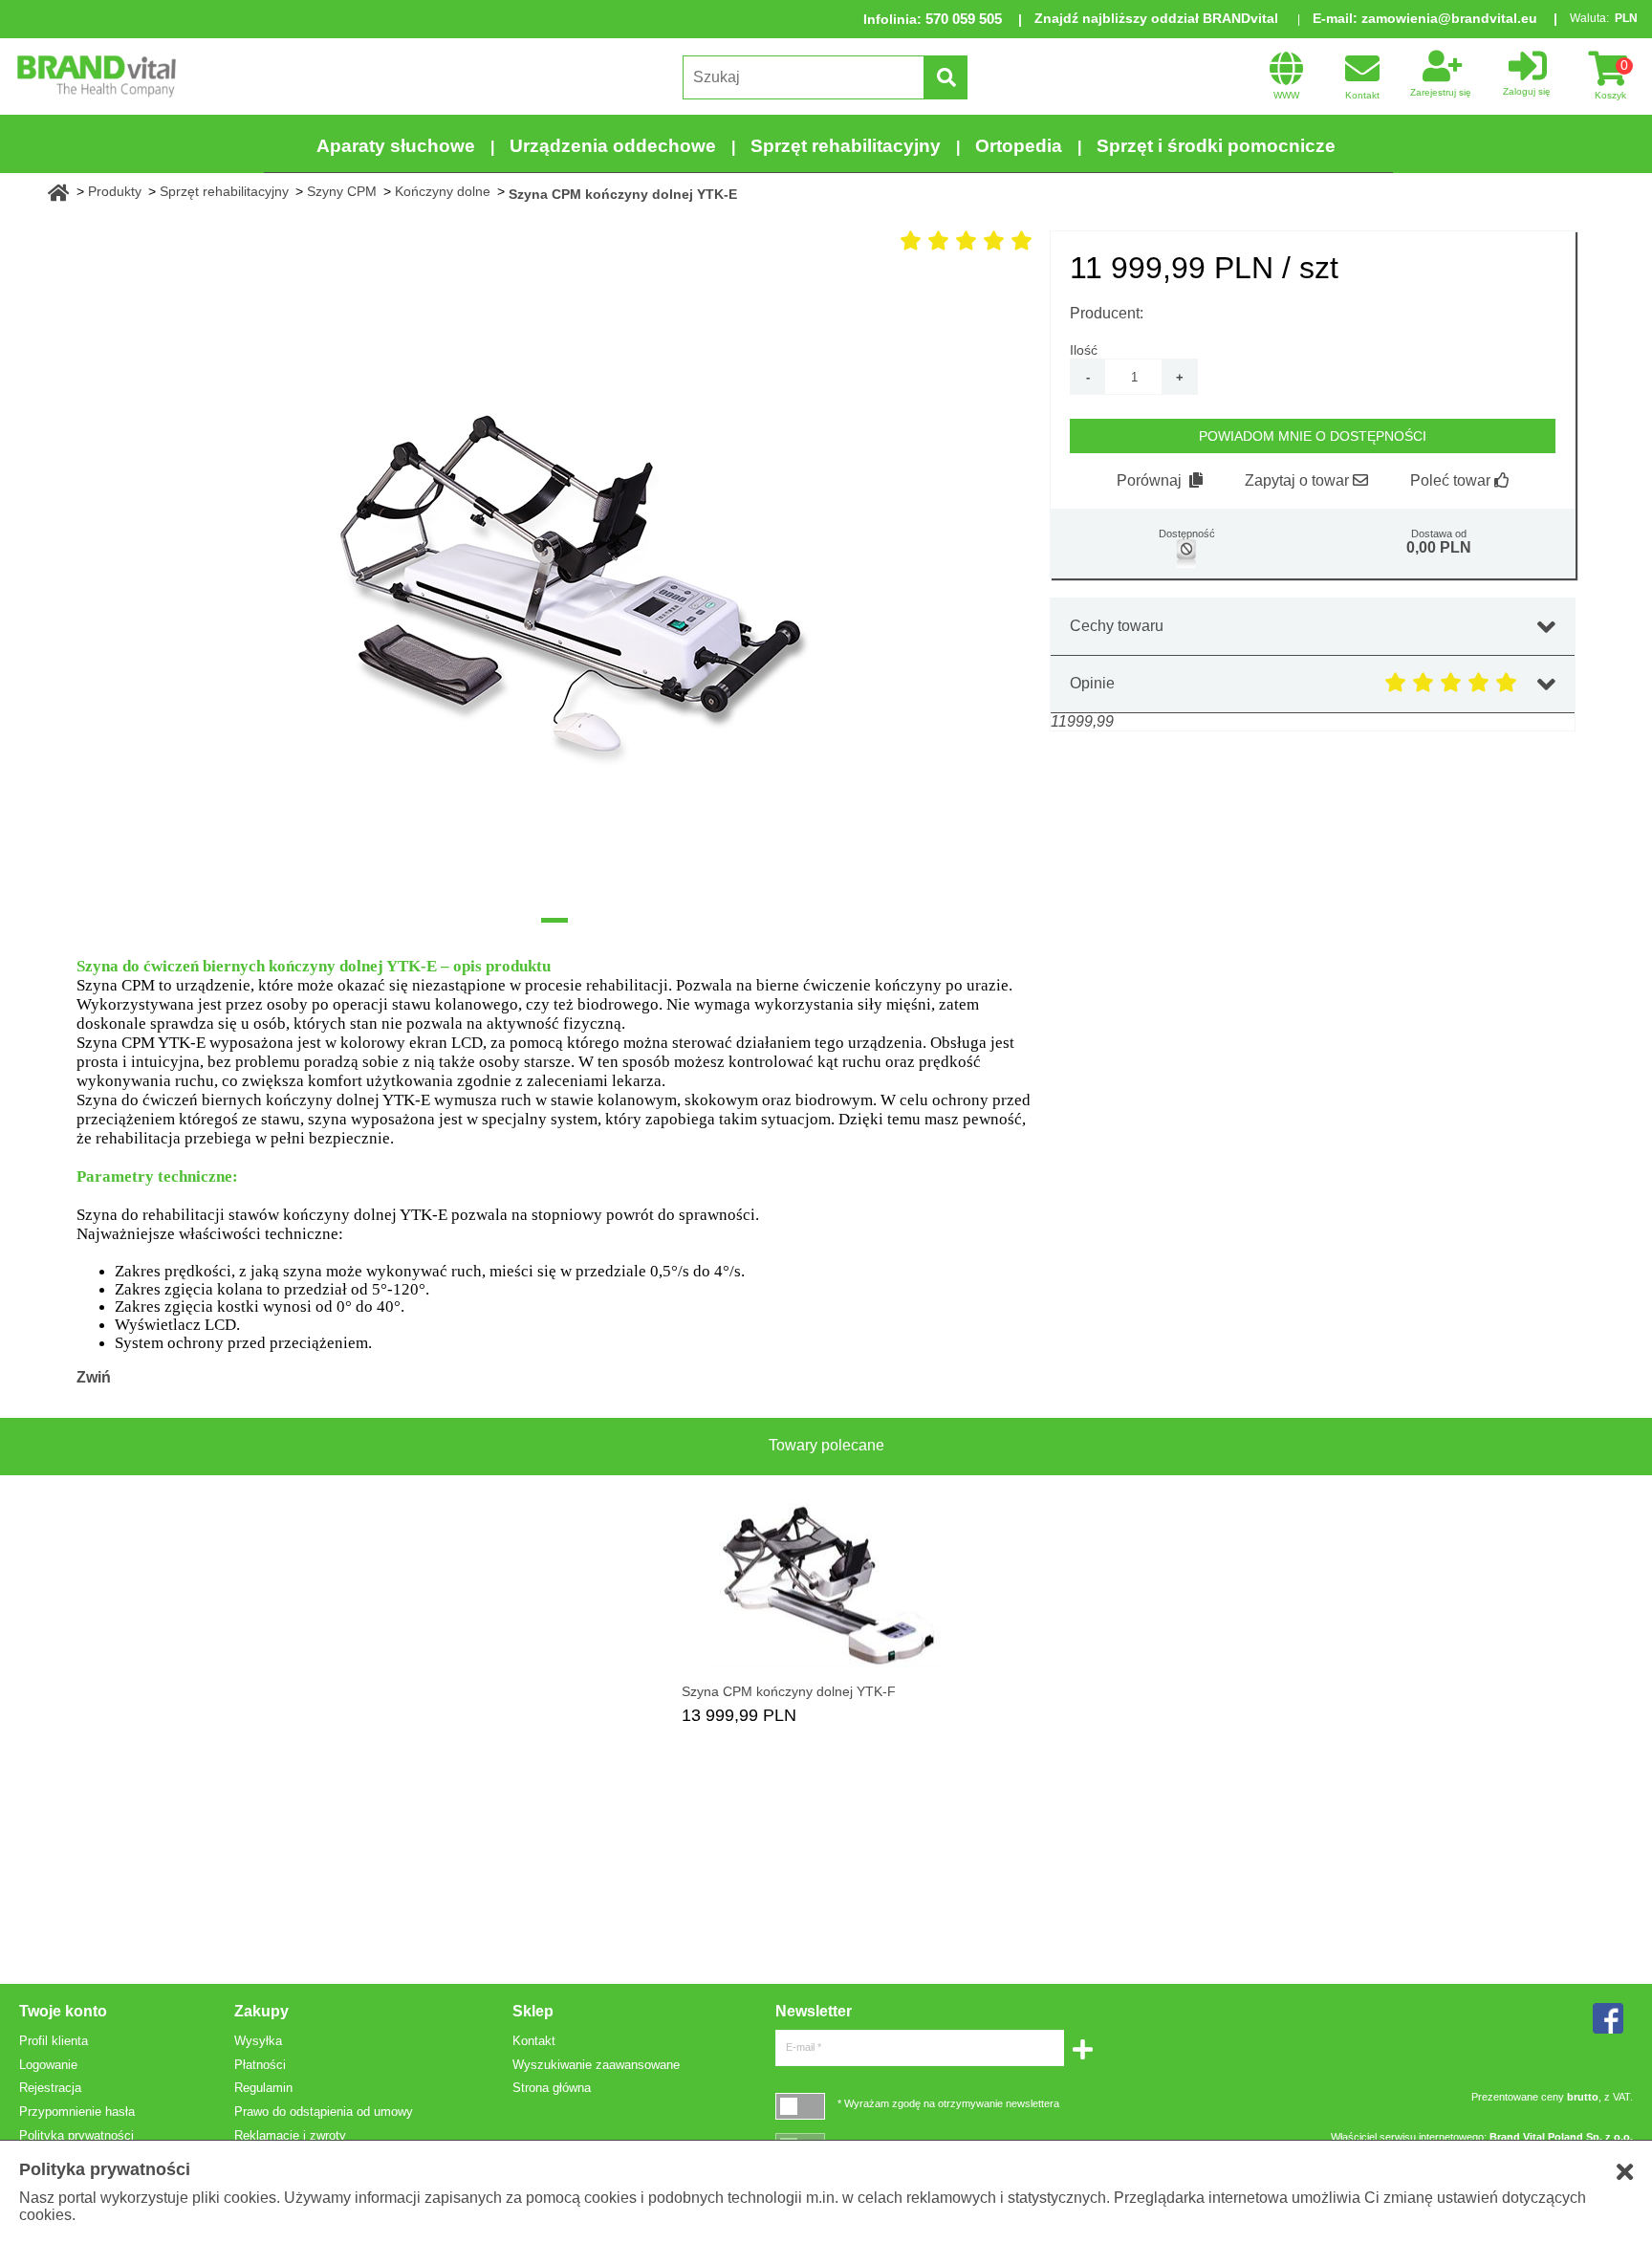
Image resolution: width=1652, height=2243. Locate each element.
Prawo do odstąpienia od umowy (324, 2112)
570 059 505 (964, 19)
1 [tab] (554, 920)
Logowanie (48, 2065)
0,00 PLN (1439, 547)
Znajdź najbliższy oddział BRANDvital (1156, 18)
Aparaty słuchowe (396, 146)
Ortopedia (1019, 146)
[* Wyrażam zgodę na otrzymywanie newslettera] (800, 2106)
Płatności (260, 2065)
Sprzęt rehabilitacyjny (846, 146)
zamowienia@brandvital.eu (1449, 18)
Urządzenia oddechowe (613, 146)
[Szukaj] (946, 77)
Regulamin (263, 2088)
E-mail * (804, 2047)
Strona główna (552, 2088)
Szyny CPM (342, 191)
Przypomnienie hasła (77, 2112)
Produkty (115, 191)
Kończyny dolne (443, 191)
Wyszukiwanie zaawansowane (596, 2065)
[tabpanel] (554, 589)
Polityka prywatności (76, 2135)
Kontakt (534, 2041)
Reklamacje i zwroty (290, 2135)
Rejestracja (50, 2088)
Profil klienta (54, 2041)
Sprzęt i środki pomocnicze (1216, 146)
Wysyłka (258, 2041)
